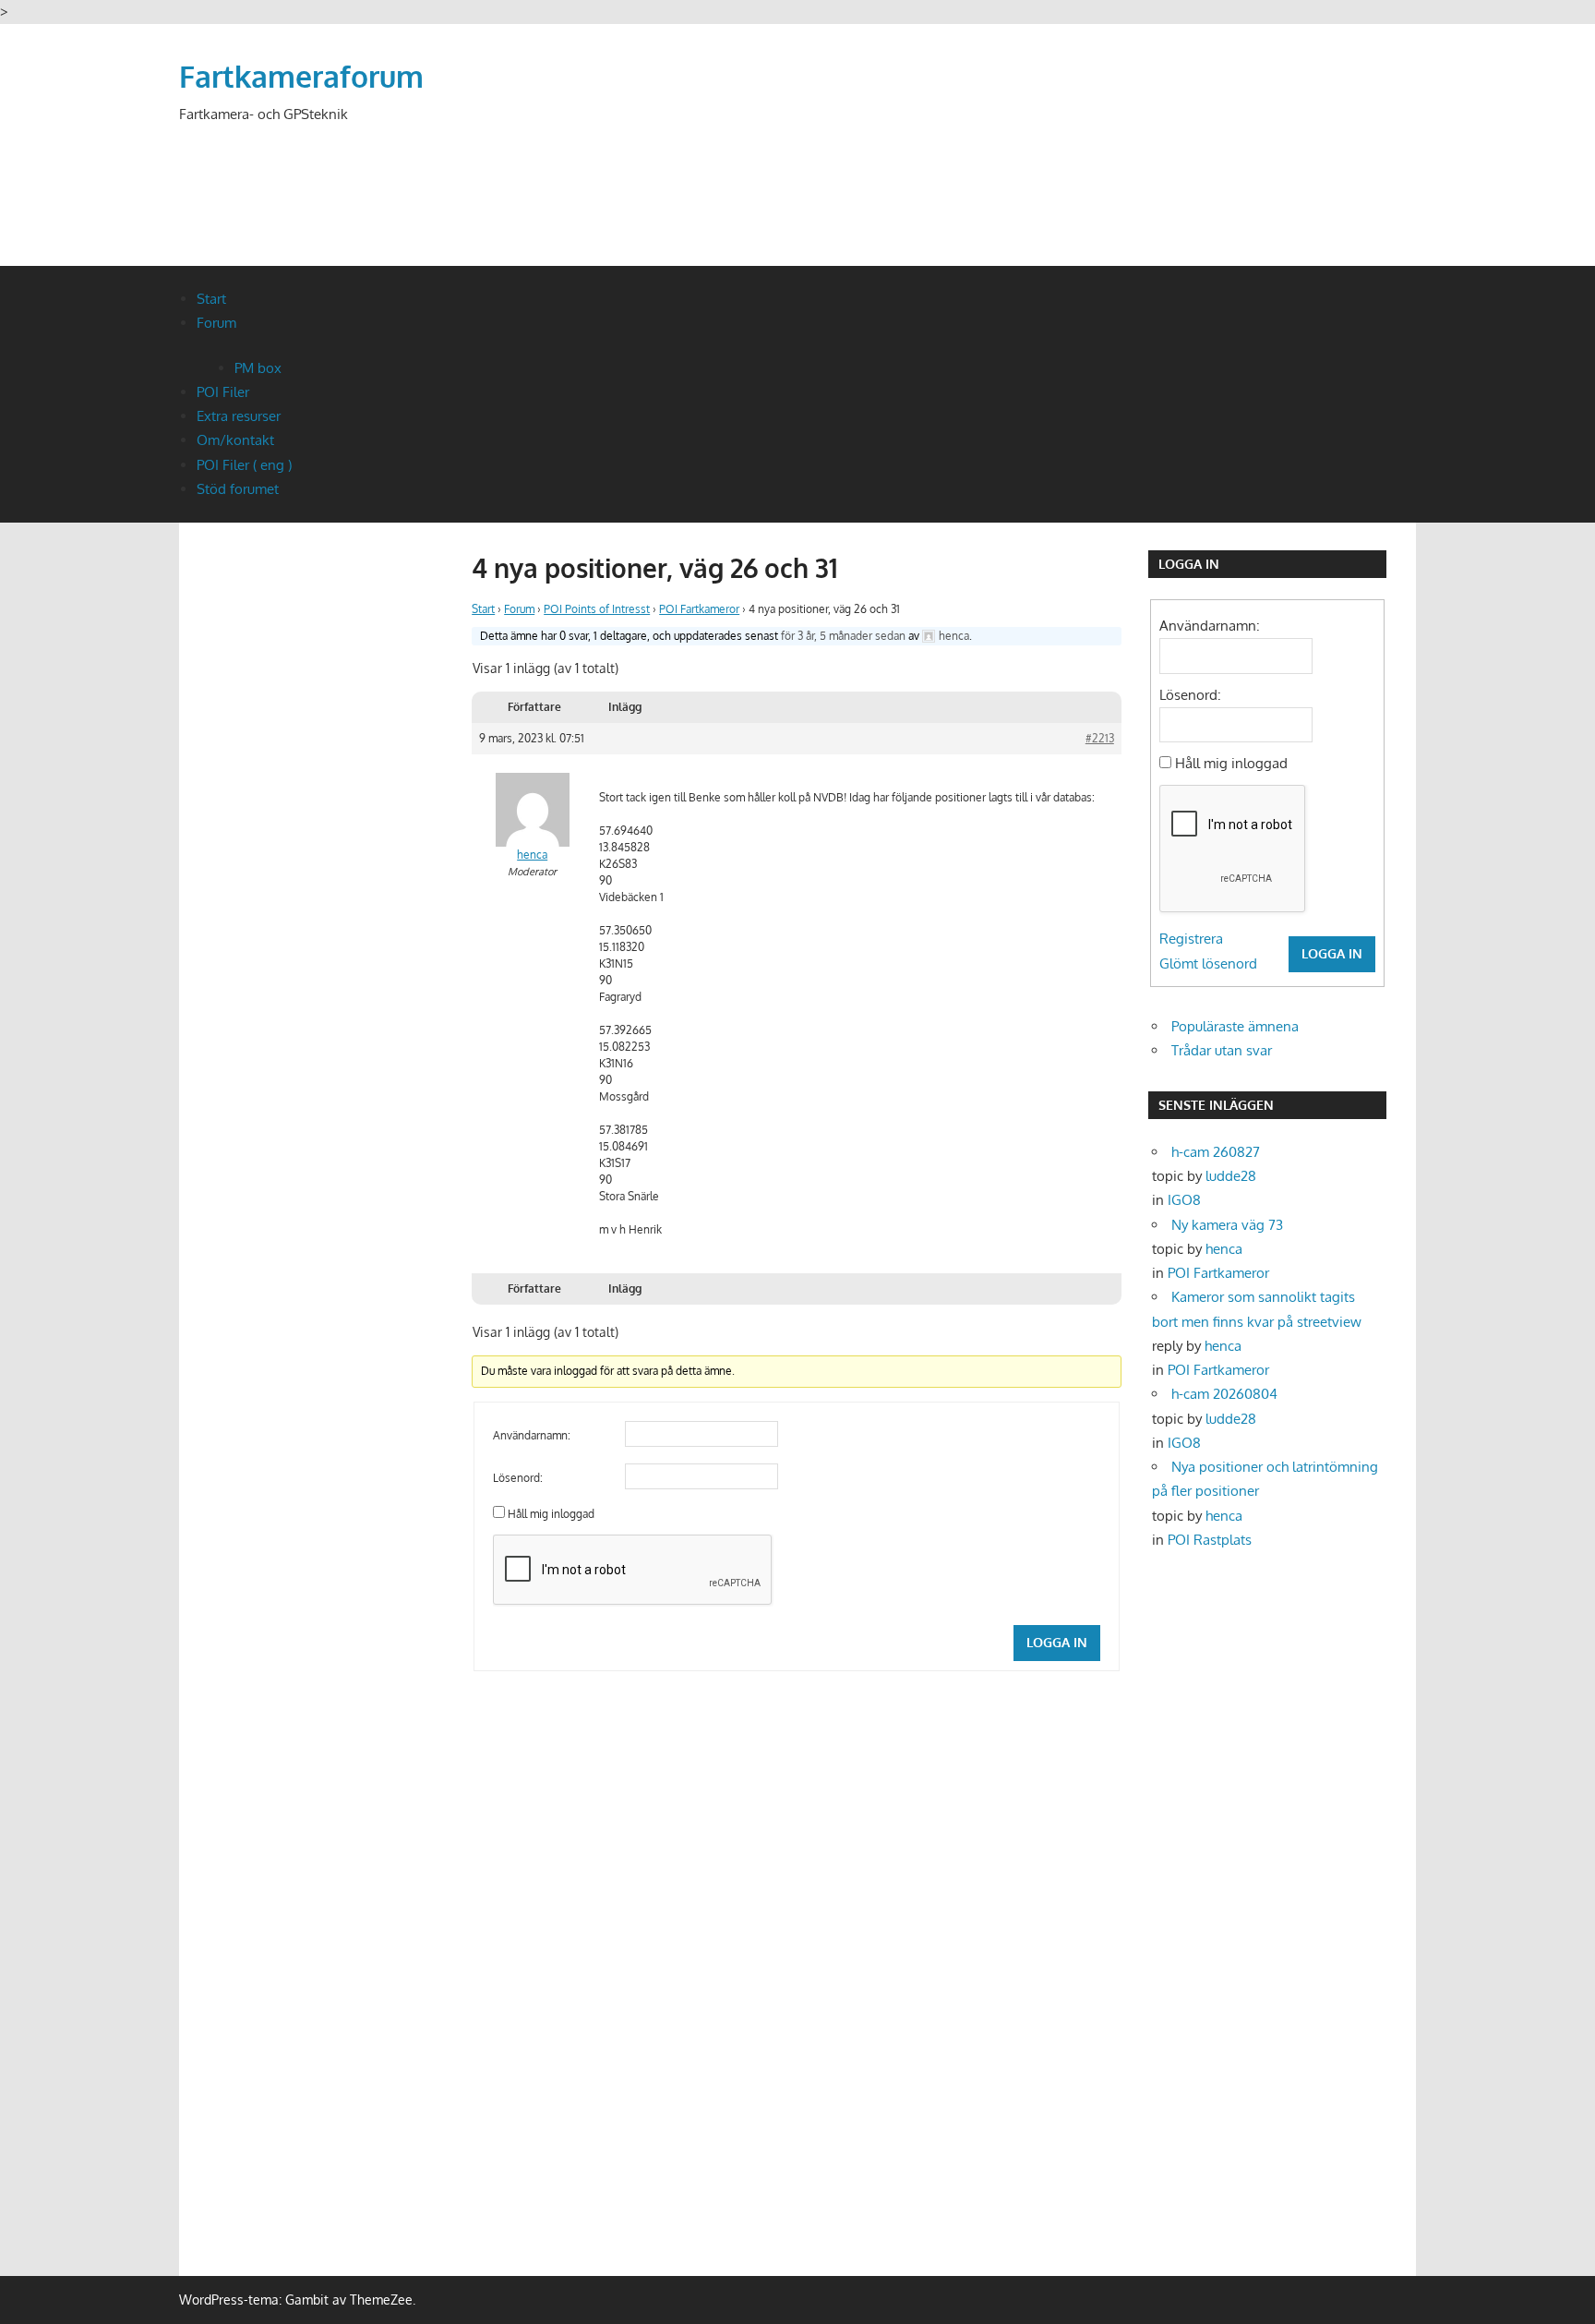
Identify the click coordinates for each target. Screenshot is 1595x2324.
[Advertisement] (1080, 168)
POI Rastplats (1210, 1540)
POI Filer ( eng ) (244, 465)
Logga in (1057, 1642)
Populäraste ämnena (1235, 1026)
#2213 (1100, 738)
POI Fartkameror (699, 609)
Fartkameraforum (301, 76)
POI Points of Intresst (597, 609)
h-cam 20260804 (1224, 1394)
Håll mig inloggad (551, 1514)
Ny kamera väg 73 (1227, 1225)
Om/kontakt (235, 440)
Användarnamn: (532, 1435)
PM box (258, 368)
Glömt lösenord (1208, 963)
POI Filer (223, 392)
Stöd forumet (238, 489)
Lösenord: (518, 1478)
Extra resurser (239, 416)
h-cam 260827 (1216, 1152)
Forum (216, 323)
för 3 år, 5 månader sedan (843, 636)
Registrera (1191, 939)
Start (211, 299)
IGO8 (1184, 1200)
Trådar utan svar (1222, 1050)
